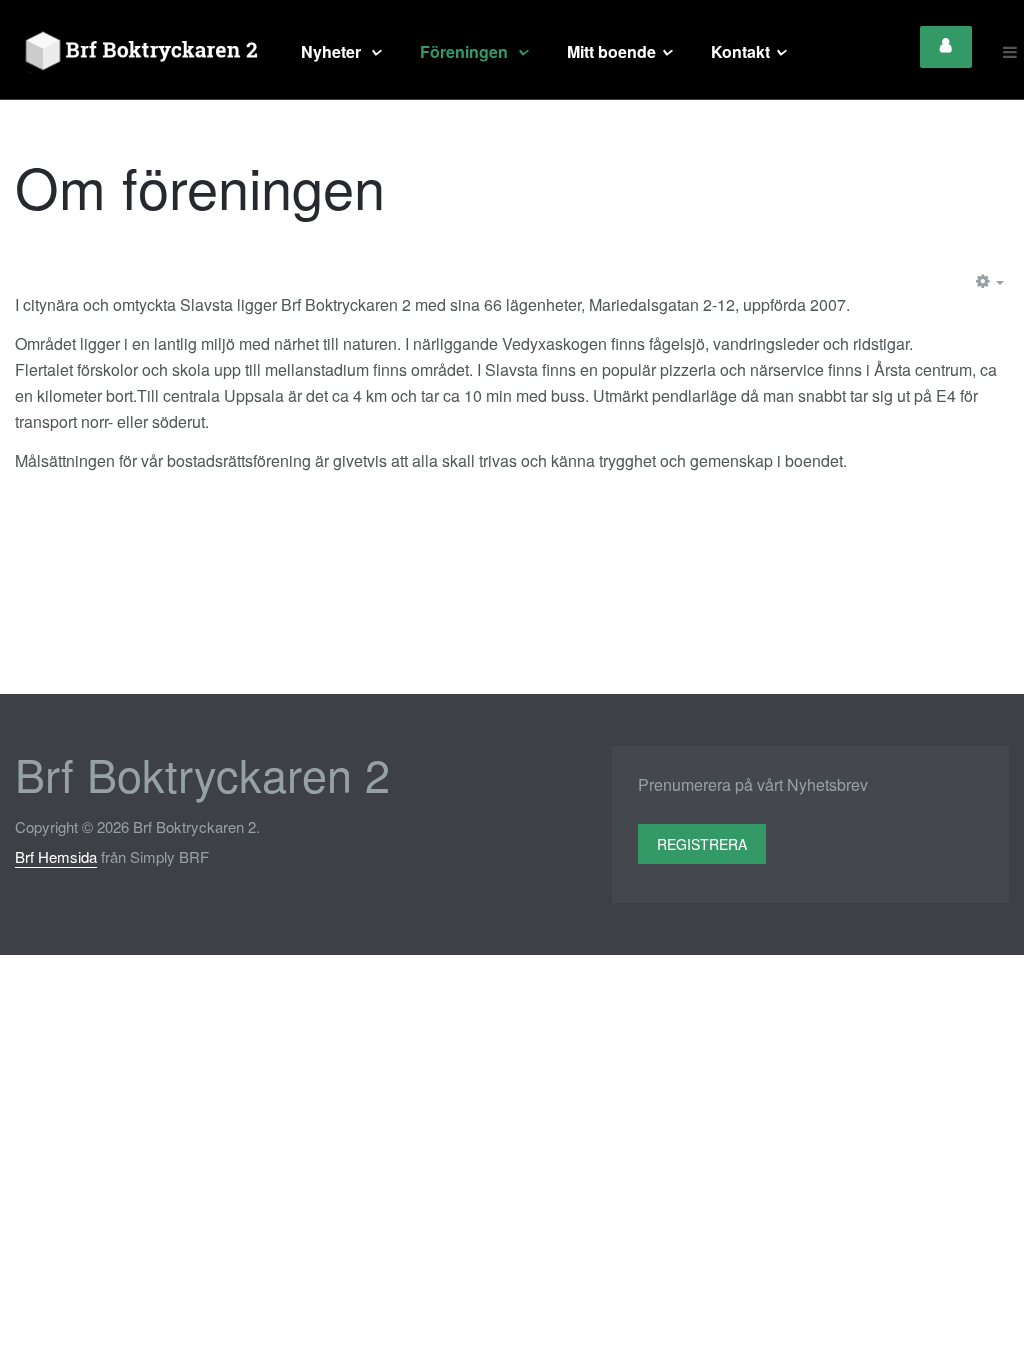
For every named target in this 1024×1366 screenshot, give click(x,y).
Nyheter (333, 51)
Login (946, 47)
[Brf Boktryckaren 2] (138, 52)
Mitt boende (611, 51)
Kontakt (740, 51)
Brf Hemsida (56, 856)
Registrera (702, 844)
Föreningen (466, 51)
